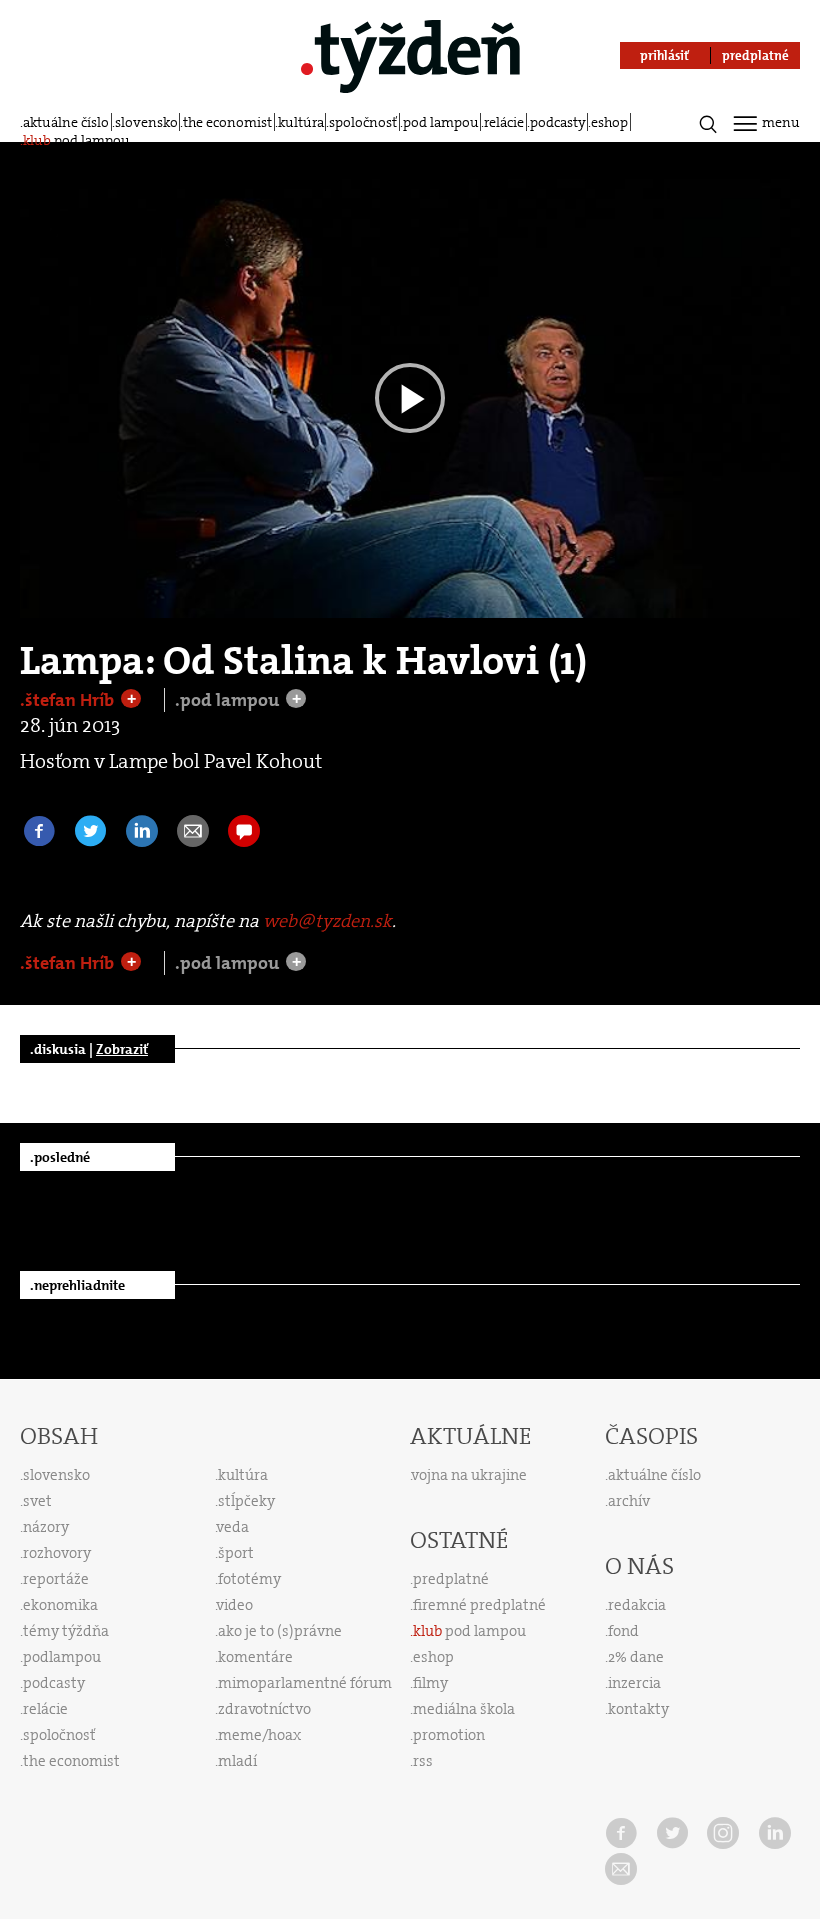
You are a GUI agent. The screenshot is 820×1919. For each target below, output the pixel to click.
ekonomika (60, 1605)
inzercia (634, 1683)
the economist (227, 122)
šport (236, 1553)
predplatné (451, 1579)
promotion (449, 1735)
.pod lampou (229, 700)
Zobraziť (122, 1049)
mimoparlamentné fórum (305, 1683)
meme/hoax (259, 1735)
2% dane (636, 1657)
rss (423, 1761)
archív (629, 1501)
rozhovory (57, 1553)
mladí (237, 1761)
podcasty (558, 122)
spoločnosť (363, 122)
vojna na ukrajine (469, 1475)
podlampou (62, 1657)
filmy (430, 1683)
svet (37, 1501)
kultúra (301, 122)
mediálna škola (464, 1709)
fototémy (249, 1579)
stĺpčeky (246, 1501)
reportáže (56, 1579)
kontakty (638, 1709)
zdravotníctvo (264, 1709)
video (235, 1605)
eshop (609, 122)
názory (46, 1527)
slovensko (146, 122)
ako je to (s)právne (280, 1631)
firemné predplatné (479, 1605)
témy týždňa (66, 1631)
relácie (504, 122)
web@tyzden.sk (327, 921)
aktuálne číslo (66, 122)
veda (233, 1527)
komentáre (255, 1657)
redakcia (637, 1605)
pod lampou (441, 122)
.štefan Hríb (69, 700)
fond (623, 1631)
